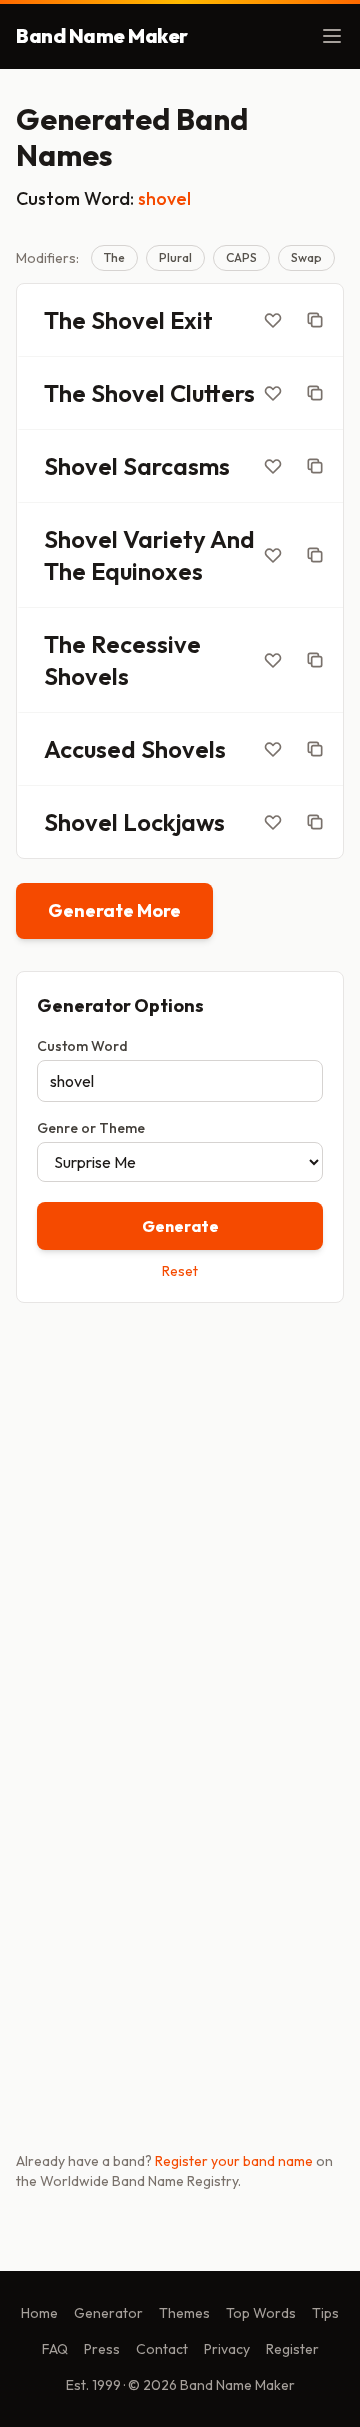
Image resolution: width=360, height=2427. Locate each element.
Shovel (128, 320)
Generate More (114, 910)
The (114, 257)
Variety (164, 539)
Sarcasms (176, 466)
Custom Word (82, 1046)
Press (102, 2349)
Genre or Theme (91, 1128)
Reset (180, 1271)
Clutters (212, 393)
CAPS (241, 257)
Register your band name (234, 2161)
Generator (108, 2313)
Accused (90, 749)
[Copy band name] (315, 320)
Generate (180, 1226)
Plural (175, 257)
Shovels (86, 676)
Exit (191, 320)
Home (39, 2313)
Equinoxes (147, 571)
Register (292, 2349)
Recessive (146, 644)
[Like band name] (273, 320)
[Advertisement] (180, 1515)
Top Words (261, 2313)
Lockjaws (174, 822)
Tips (325, 2313)
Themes (184, 2313)
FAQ (55, 2349)
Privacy (227, 2349)
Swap (306, 257)
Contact (162, 2349)
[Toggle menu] (332, 36)
